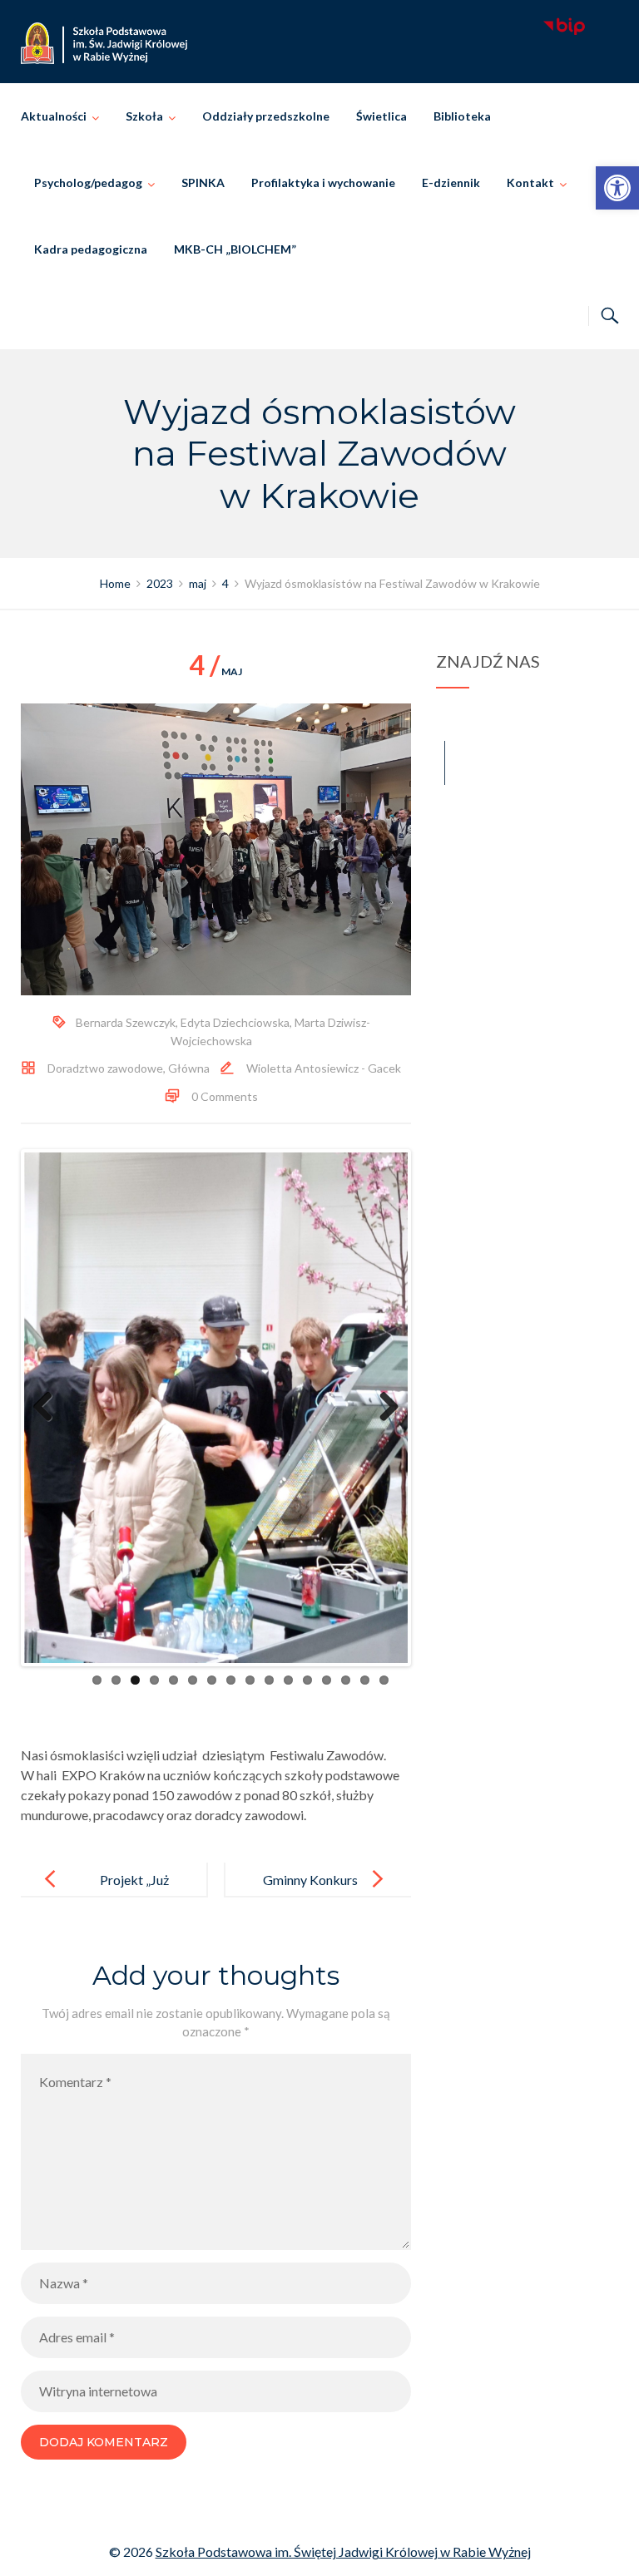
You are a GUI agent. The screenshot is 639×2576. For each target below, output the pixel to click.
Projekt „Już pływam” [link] (134, 1890)
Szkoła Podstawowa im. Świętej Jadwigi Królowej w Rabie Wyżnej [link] (343, 2548)
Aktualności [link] (54, 116)
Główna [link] (189, 1068)
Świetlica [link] (381, 116)
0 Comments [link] (225, 1096)
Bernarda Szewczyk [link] (126, 1022)
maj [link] (215, 671)
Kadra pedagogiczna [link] (91, 249)
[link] (617, 188)
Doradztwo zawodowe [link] (105, 1068)
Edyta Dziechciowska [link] (235, 1022)
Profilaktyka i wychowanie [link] (323, 183)
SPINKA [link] (203, 183)
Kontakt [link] (530, 183)
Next (383, 1406)
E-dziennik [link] (451, 183)
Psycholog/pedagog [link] (88, 183)
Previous (49, 1406)
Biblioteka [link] (462, 116)
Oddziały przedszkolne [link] (266, 116)
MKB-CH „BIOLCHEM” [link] (235, 249)
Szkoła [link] (144, 116)
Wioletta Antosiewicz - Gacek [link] (324, 1068)
